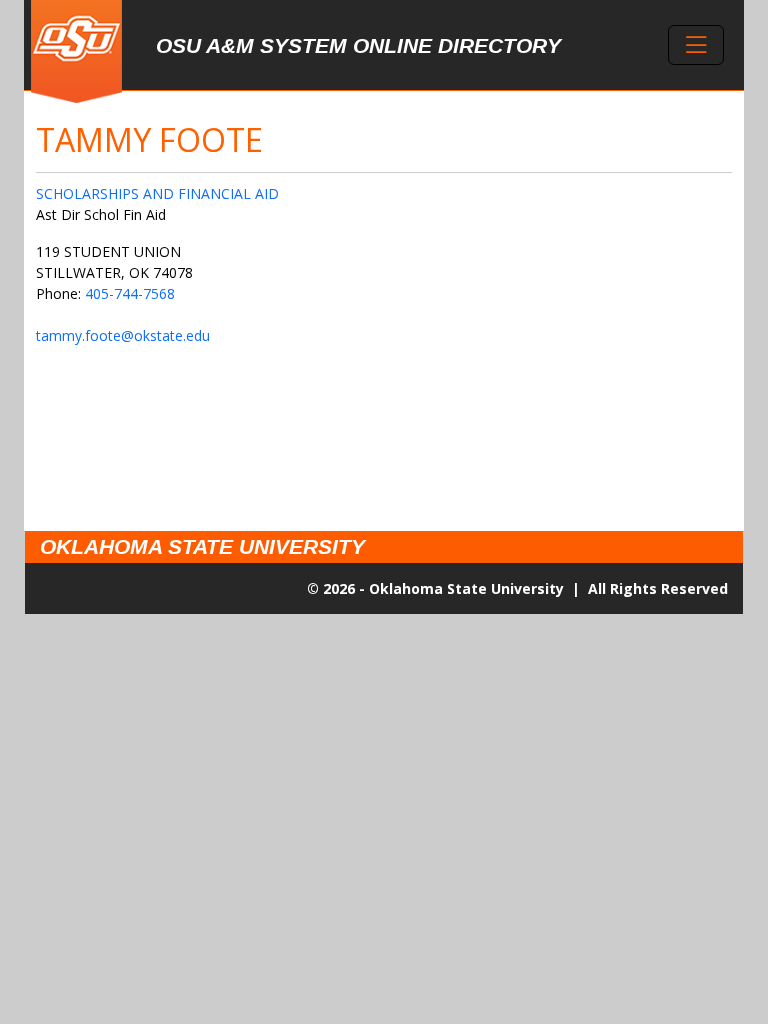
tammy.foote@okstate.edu (123, 335)
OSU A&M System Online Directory (358, 45)
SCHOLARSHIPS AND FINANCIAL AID (157, 193)
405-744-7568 (130, 293)
